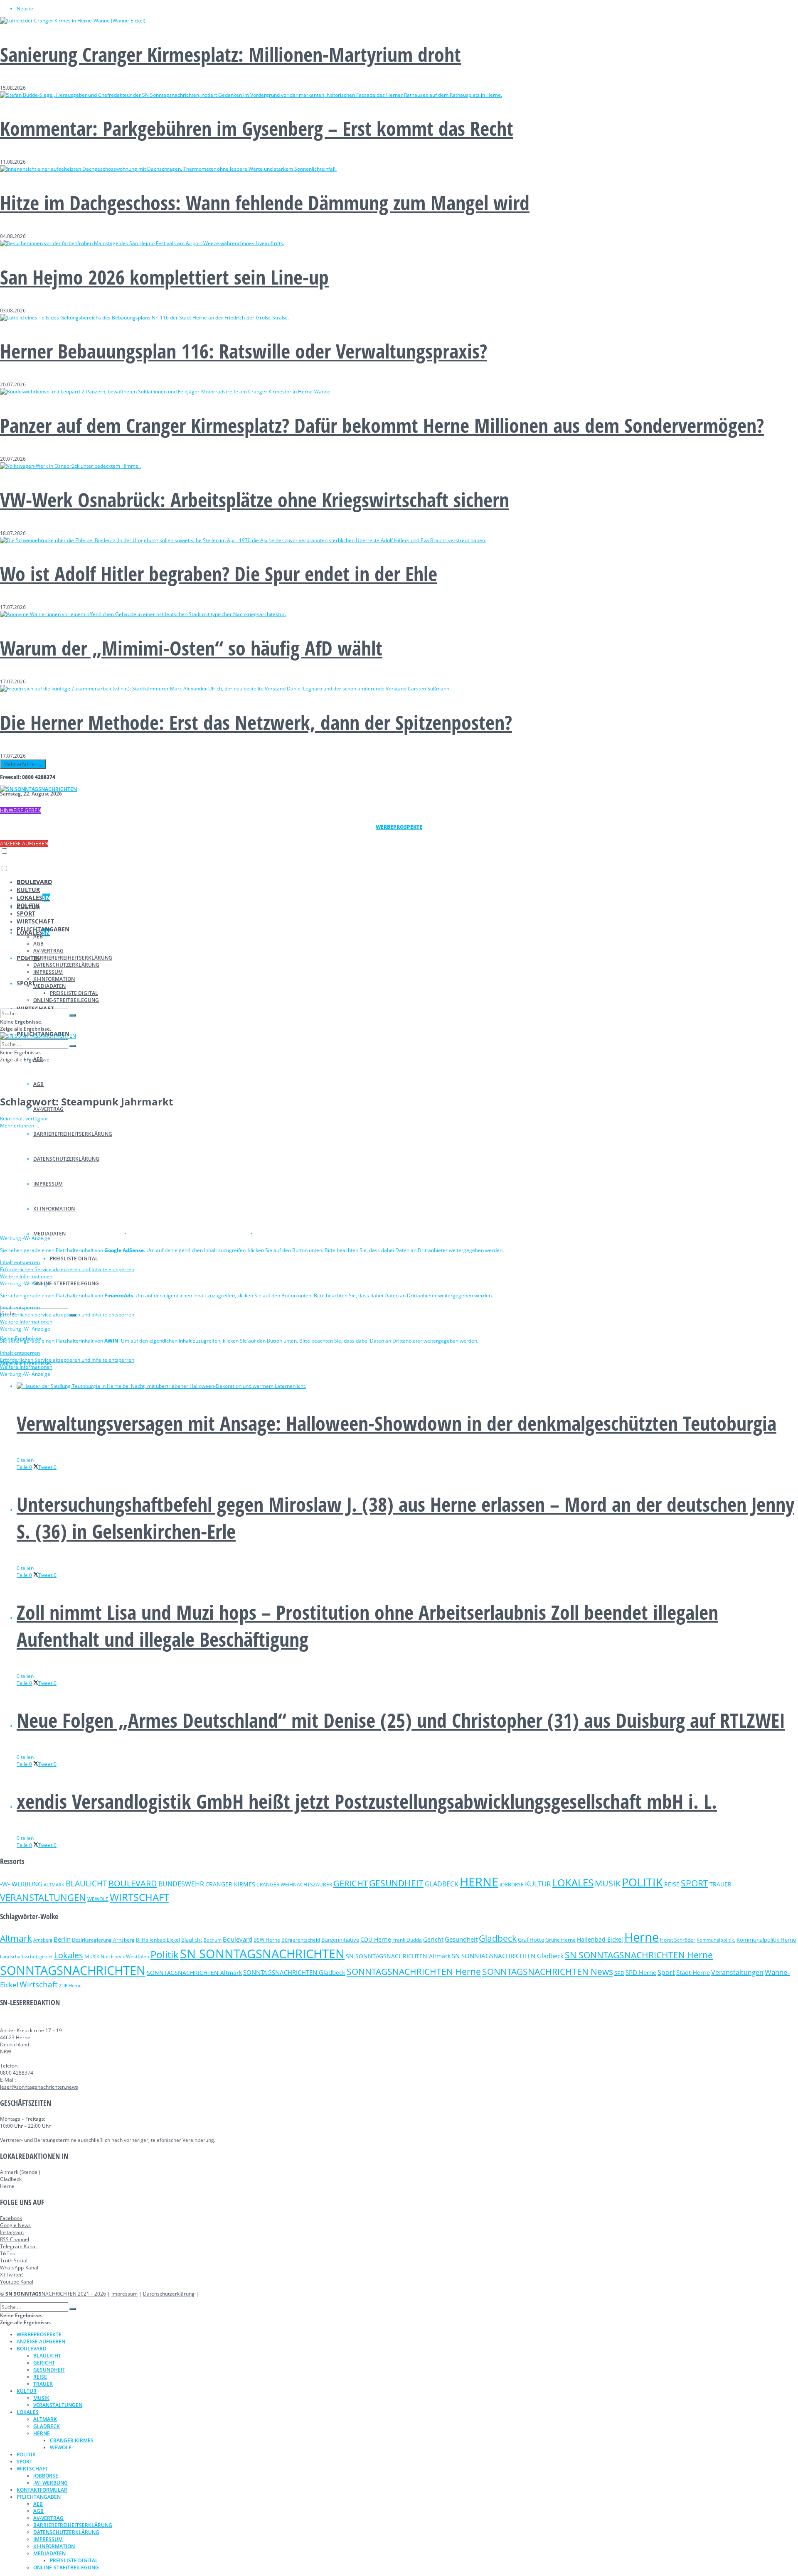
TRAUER (720, 1884)
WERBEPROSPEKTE (39, 2334)
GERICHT (351, 1883)
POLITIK (28, 905)
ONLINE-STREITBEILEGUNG (66, 1283)
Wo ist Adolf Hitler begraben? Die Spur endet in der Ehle (219, 573)
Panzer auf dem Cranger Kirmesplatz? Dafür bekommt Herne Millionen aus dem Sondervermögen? (382, 425)
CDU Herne (376, 1939)
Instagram (12, 2232)
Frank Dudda (407, 1940)
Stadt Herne (693, 1972)
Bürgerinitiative (340, 1940)
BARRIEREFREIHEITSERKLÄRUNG (73, 958)
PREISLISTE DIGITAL (74, 1259)
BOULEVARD (34, 882)
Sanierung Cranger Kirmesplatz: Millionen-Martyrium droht (230, 54)
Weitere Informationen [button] (26, 1276)
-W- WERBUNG (21, 1884)
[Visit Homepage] (38, 789)
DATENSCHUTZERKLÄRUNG (66, 965)
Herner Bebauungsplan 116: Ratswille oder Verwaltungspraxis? (244, 351)
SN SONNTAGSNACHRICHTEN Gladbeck (508, 1956)
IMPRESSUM (48, 972)
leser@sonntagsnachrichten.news (39, 2087)
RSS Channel (15, 2239)
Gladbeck (498, 1938)
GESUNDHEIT (396, 1883)
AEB (38, 937)
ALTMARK (54, 1885)
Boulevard (238, 1939)
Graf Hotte (531, 1940)
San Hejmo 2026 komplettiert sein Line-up (164, 277)
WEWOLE (98, 1899)
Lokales (69, 1955)
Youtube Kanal (17, 2282)
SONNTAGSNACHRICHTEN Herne (414, 1972)
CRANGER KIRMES (230, 1884)
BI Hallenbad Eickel (158, 1940)
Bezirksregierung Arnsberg (103, 1940)
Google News (15, 2225)
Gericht (433, 1939)
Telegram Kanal (18, 2246)
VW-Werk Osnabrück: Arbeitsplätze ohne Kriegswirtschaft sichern (255, 500)
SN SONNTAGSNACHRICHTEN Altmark (398, 1956)
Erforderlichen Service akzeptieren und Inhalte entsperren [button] (67, 1269)
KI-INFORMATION (54, 979)
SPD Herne (641, 1972)
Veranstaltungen (737, 1972)
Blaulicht (192, 1940)
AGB (38, 1084)
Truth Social (14, 2260)
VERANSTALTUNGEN (43, 1897)
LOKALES (33, 898)
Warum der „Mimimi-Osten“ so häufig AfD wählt (191, 648)
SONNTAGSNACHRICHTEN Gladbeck (294, 1972)
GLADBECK (442, 1884)
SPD (619, 1973)
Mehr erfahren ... (23, 764)
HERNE (479, 1882)
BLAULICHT (86, 1883)
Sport (666, 1972)
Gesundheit (461, 1939)
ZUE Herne (70, 1986)
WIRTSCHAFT (35, 921)
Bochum (213, 1940)
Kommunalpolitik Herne (766, 1940)
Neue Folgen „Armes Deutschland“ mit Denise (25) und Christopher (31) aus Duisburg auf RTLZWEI (401, 1720)
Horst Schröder (678, 1940)
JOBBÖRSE (512, 1885)
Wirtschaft (39, 1984)
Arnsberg (43, 1940)
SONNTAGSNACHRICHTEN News (548, 1971)
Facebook (11, 2218)
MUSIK (608, 1883)
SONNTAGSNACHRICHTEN (73, 1970)
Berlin (62, 1939)
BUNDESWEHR (181, 1884)
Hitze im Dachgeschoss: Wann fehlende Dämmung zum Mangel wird (265, 203)
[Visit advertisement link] (63, 1231)
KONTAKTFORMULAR (42, 2490)
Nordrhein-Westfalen (125, 1956)
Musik (92, 1956)
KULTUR (28, 890)
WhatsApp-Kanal (19, 2268)
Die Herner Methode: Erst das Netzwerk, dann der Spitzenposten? (256, 722)
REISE (672, 1884)
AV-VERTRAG (48, 1109)
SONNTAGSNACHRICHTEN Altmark (194, 1973)
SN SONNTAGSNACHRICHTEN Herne (639, 1955)
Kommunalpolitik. (716, 1940)
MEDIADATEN (49, 986)
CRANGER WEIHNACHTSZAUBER (294, 1885)
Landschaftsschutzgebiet (26, 1957)
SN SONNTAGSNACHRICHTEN (262, 1954)
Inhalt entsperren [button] (20, 1262)
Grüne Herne (560, 1940)
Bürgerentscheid (301, 1940)
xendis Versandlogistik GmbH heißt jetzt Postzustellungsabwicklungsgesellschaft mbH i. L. (367, 1801)
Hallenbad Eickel (600, 1939)
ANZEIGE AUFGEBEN (24, 844)
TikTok (7, 2253)
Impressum (124, 2294)
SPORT (26, 983)
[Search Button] (73, 1015)
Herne (642, 1937)
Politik (165, 1954)
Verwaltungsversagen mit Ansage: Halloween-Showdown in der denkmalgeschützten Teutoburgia (397, 1423)
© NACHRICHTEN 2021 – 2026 (53, 2294)
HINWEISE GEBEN (21, 810)
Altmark (16, 1938)
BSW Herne (267, 1940)
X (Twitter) (12, 2275)
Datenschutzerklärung (169, 2294)
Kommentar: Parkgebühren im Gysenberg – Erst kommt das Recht (257, 128)
